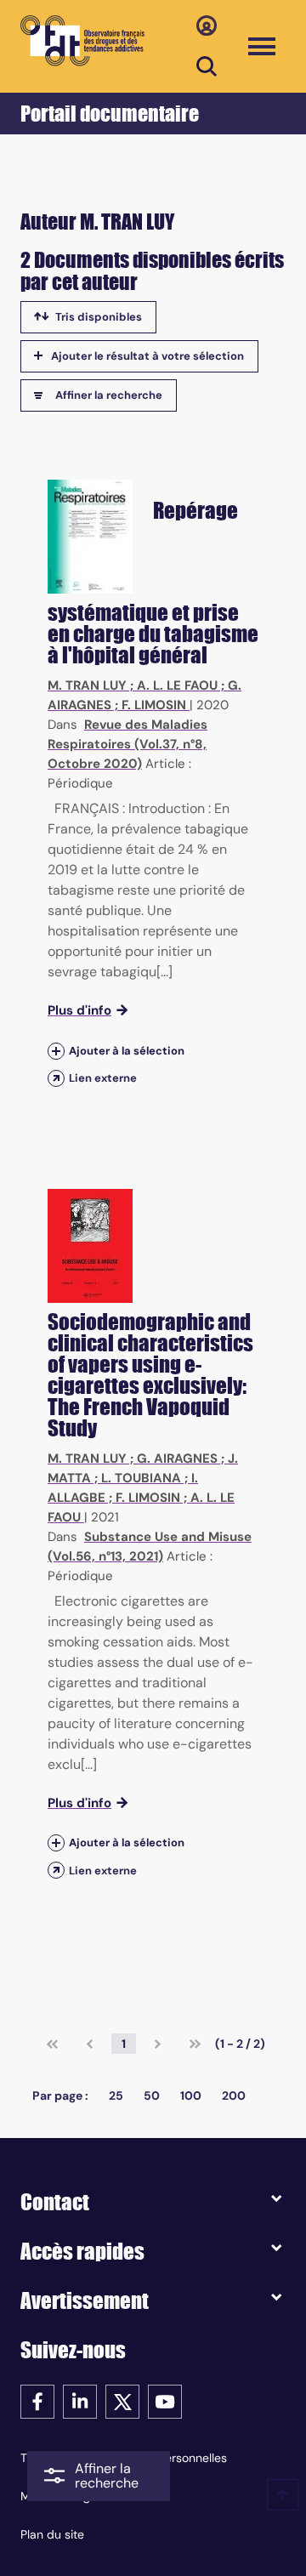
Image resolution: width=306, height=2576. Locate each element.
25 (116, 2095)
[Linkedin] (80, 2400)
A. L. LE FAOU (177, 685)
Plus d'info (79, 1010)
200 (234, 2095)
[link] (52, 2044)
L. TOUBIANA (141, 1478)
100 (191, 2095)
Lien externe (103, 1078)
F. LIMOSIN (154, 705)
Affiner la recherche (109, 395)
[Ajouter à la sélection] (56, 1051)
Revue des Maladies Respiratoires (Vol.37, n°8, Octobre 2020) (127, 744)
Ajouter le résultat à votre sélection (147, 356)
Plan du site (52, 2534)
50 (152, 2095)
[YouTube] (165, 2400)
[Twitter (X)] (122, 2400)
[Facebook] (37, 2400)
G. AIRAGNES (177, 1459)
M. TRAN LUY (87, 685)
